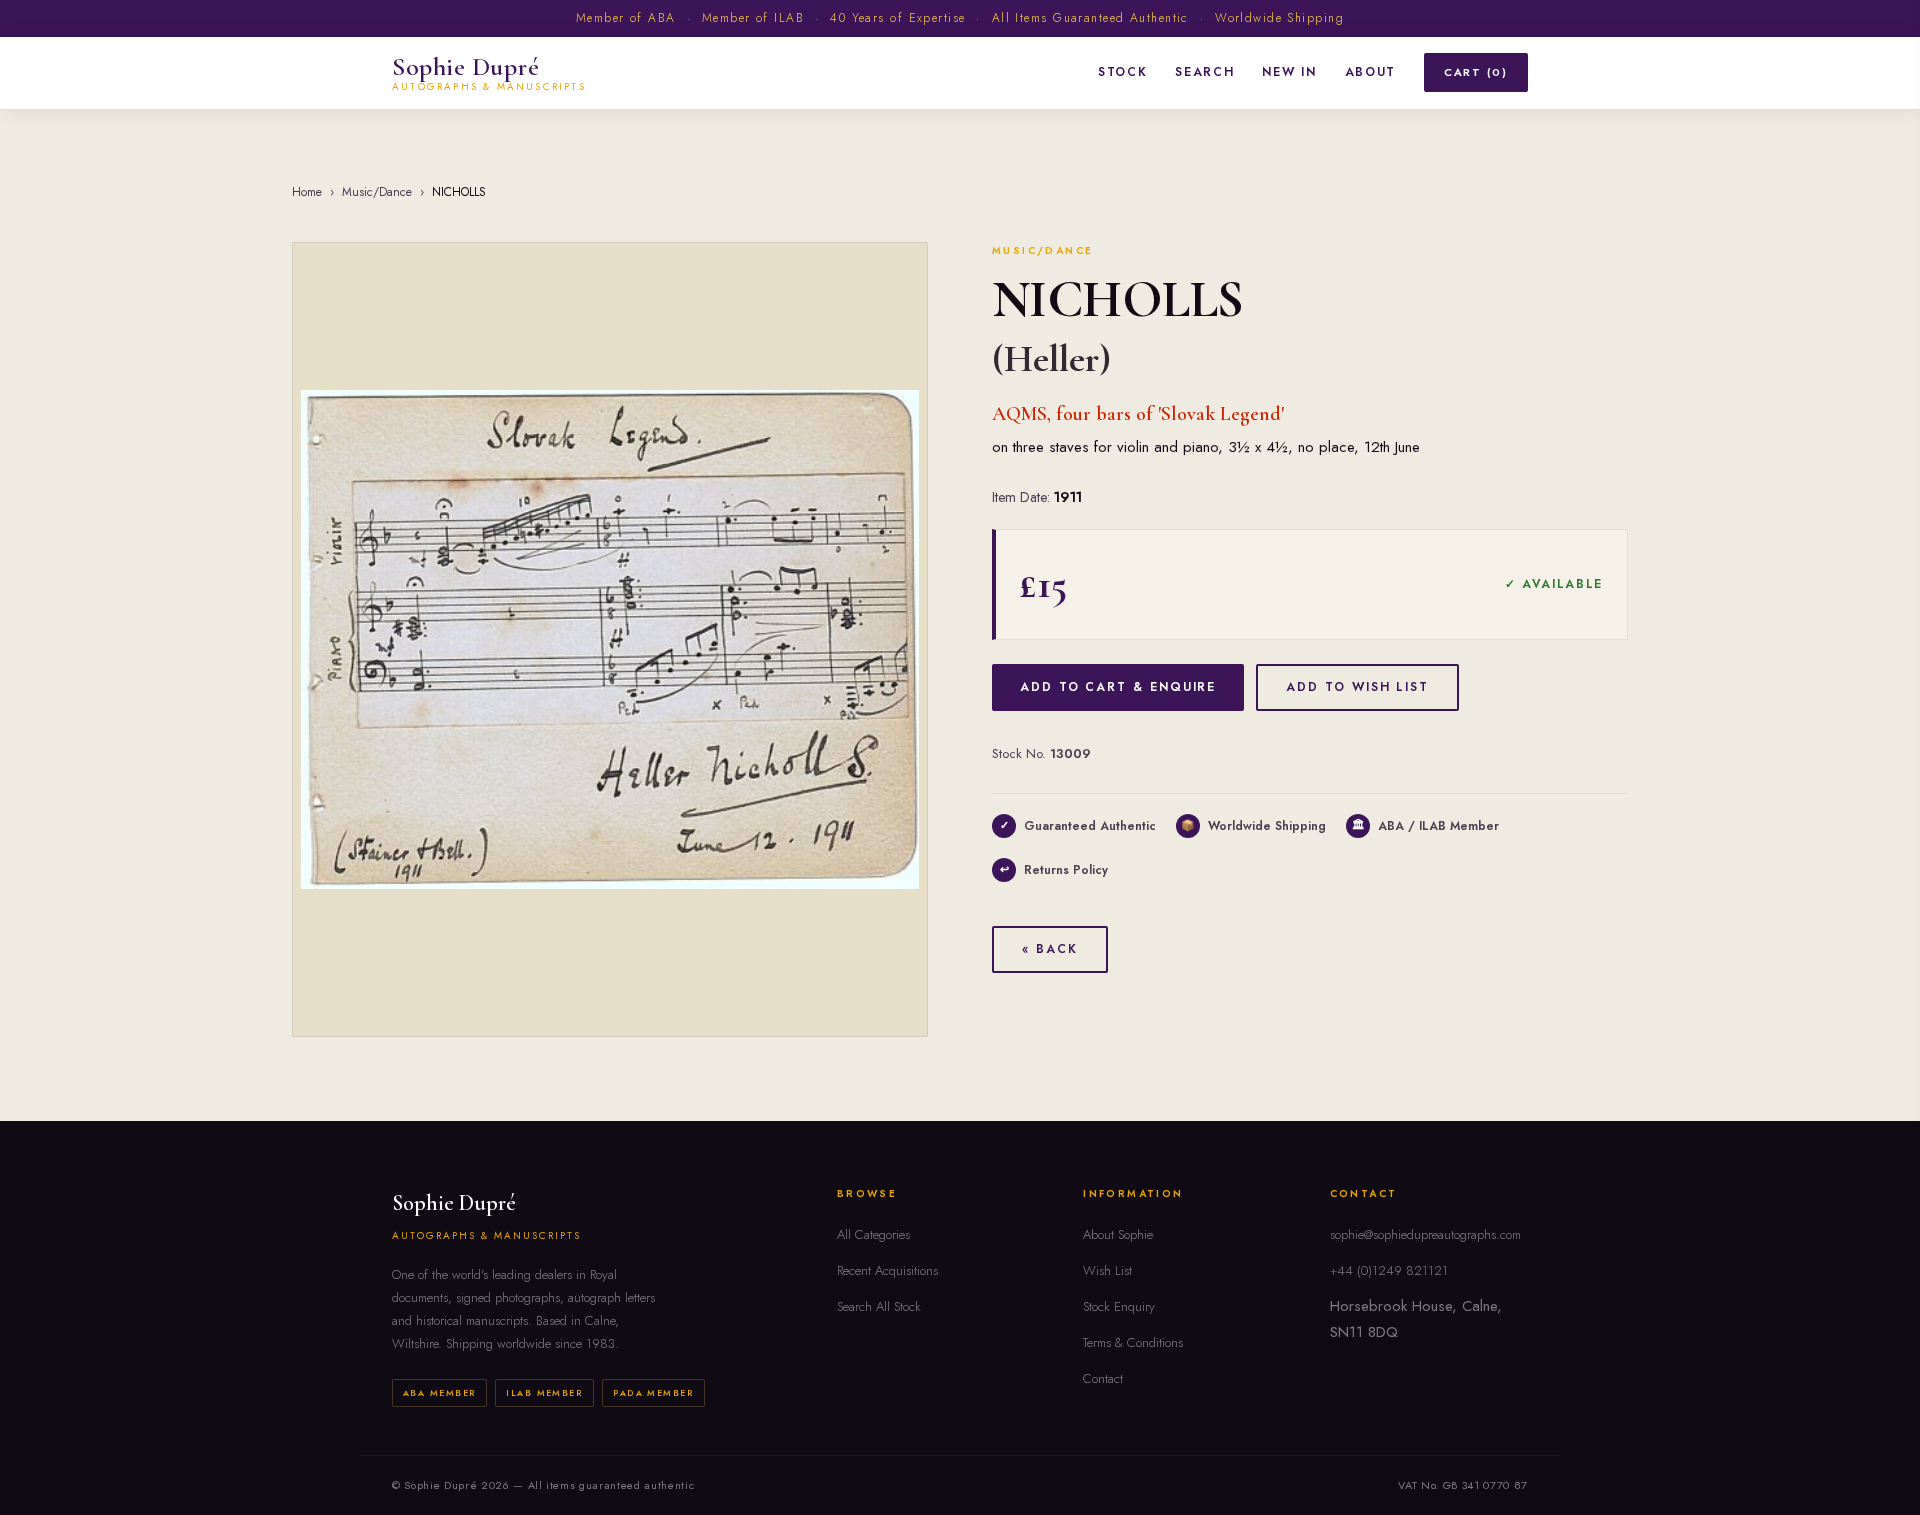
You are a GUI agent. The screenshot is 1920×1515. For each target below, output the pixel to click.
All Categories (873, 1234)
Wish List (1107, 1270)
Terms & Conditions (1133, 1342)
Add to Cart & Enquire (1118, 687)
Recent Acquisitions (887, 1270)
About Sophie (1118, 1234)
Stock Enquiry (1119, 1306)
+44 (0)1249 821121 (1389, 1270)
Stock (1122, 72)
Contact (1103, 1378)
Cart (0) (1476, 72)
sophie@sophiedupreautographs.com (1425, 1234)
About (1370, 72)
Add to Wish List (1357, 687)
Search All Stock (879, 1306)
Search (1204, 72)
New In (1289, 72)
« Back (1050, 949)
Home (307, 192)
